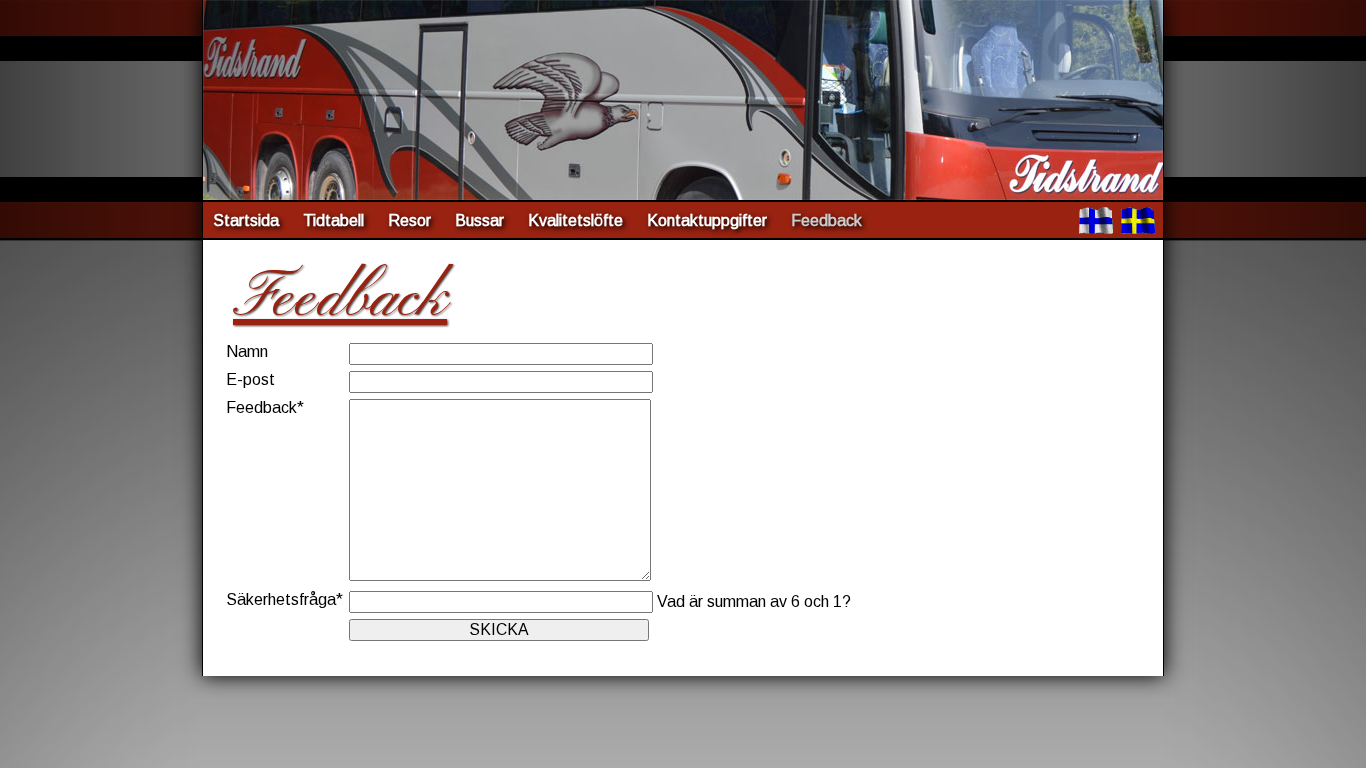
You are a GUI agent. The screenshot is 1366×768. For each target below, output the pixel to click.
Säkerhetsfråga (284, 599)
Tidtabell (333, 220)
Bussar (479, 220)
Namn (247, 351)
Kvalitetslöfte (575, 220)
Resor (409, 220)
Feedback (265, 407)
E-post (250, 379)
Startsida (246, 220)
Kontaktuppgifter (707, 220)
